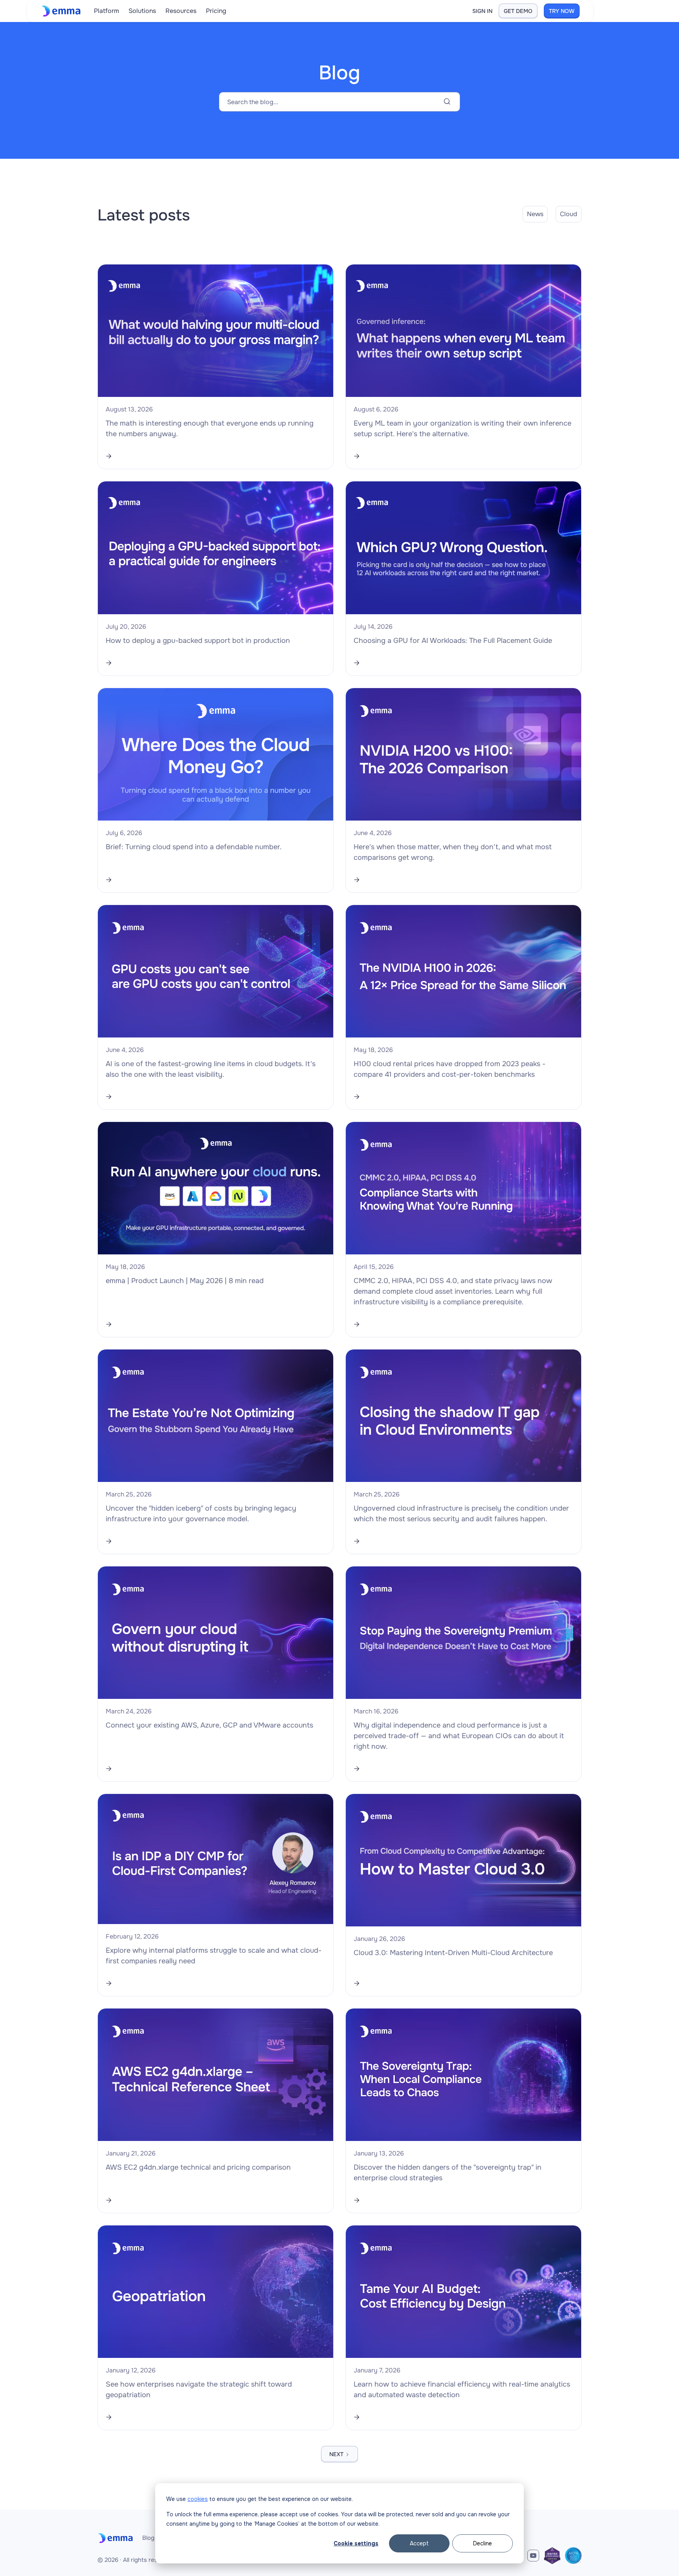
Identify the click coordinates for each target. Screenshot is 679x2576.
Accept (419, 2543)
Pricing (216, 11)
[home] (63, 11)
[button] (106, 11)
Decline (483, 2543)
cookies (198, 2499)
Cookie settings (356, 2543)
